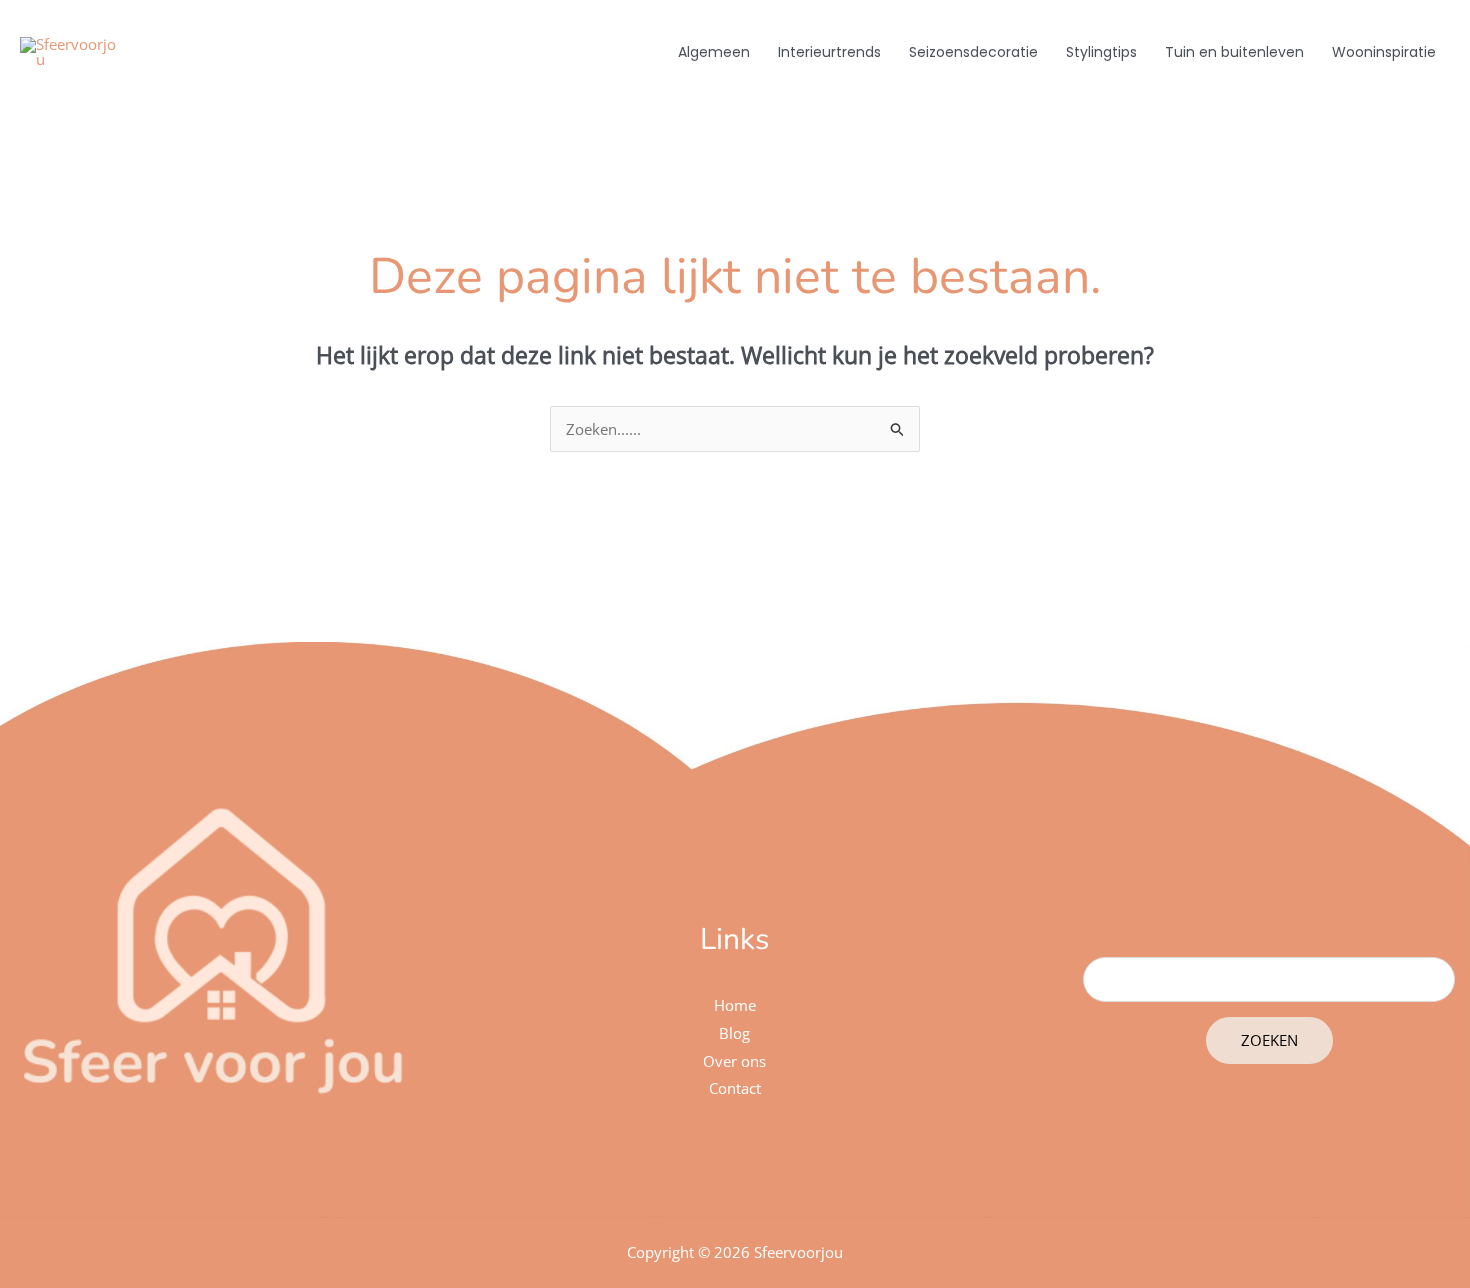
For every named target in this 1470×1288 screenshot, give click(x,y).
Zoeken (1269, 1040)
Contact (735, 1088)
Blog (734, 1033)
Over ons (734, 1061)
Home (735, 1005)
